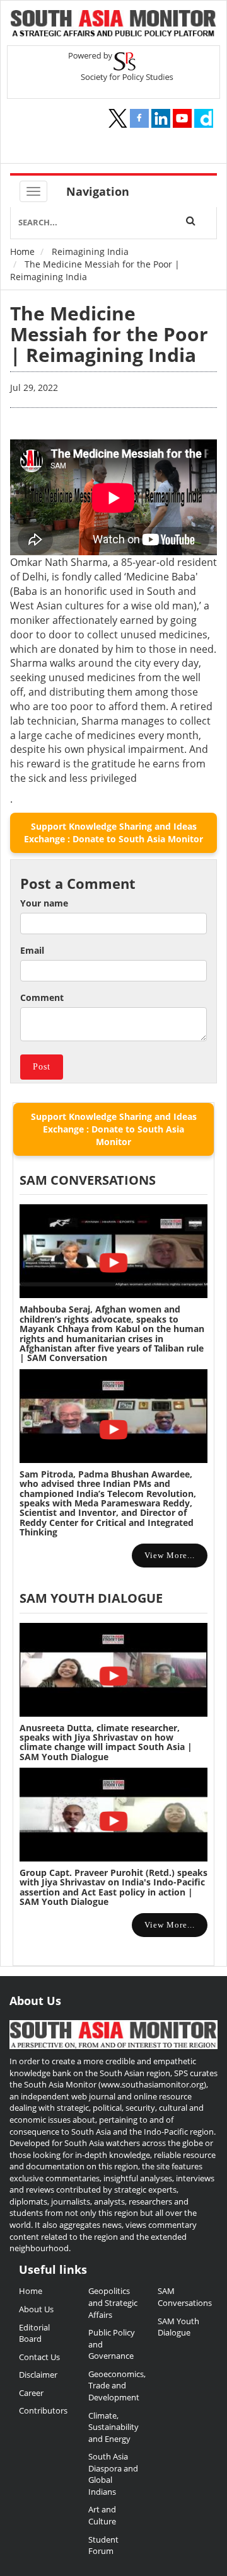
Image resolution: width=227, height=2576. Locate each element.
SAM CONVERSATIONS (88, 1180)
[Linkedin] (161, 118)
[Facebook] (139, 118)
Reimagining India (90, 251)
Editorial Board (34, 2333)
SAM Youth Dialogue (91, 1598)
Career (31, 2393)
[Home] (113, 25)
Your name (44, 903)
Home (22, 251)
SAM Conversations (183, 2297)
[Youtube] (182, 118)
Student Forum (103, 2545)
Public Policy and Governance (112, 2344)
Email (32, 950)
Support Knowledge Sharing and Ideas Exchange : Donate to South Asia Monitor (113, 833)
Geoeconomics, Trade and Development (113, 2386)
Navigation (98, 191)
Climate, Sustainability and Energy (113, 2427)
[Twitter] (118, 118)
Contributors (43, 2410)
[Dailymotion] (204, 118)
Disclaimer (38, 2375)
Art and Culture (102, 2515)
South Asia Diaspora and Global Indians (113, 2474)
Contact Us (39, 2357)
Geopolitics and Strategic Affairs (113, 2302)
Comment (42, 997)
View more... (170, 1555)
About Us (36, 2309)
